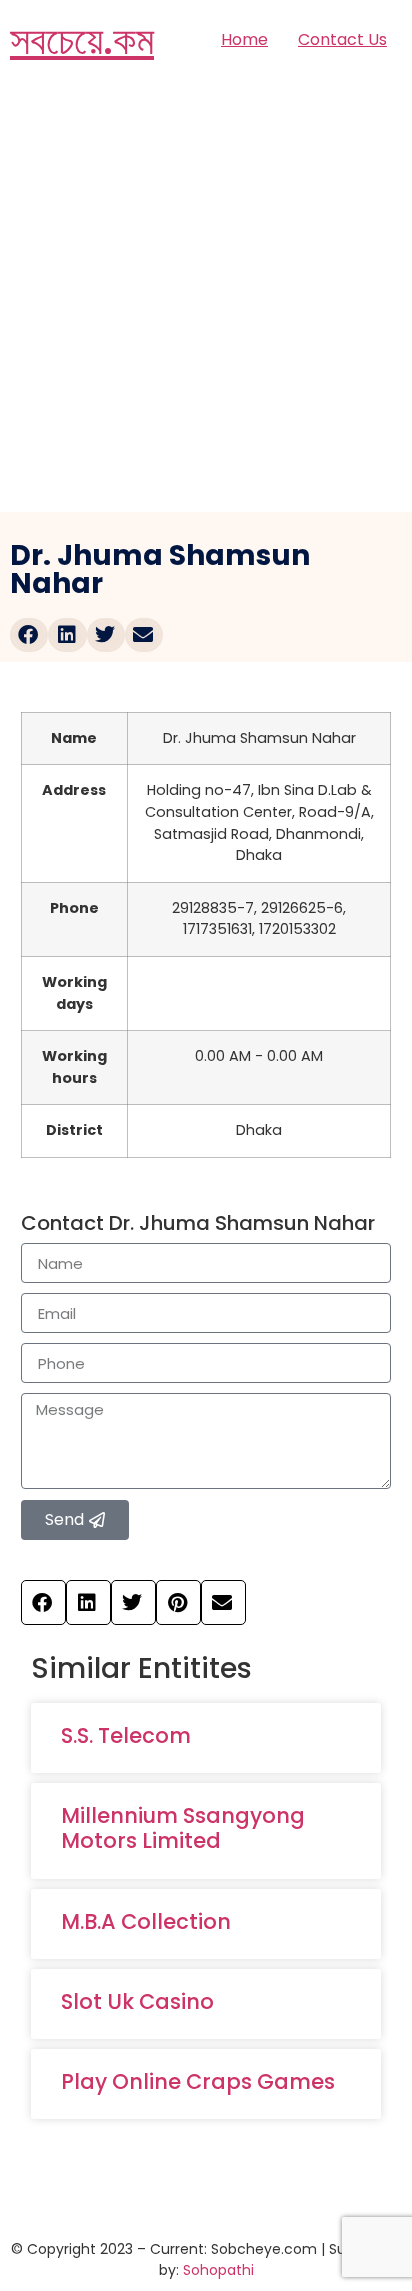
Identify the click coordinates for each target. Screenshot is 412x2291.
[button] (29, 635)
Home (244, 39)
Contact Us (342, 39)
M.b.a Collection (146, 1921)
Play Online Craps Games (198, 2081)
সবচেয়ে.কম (82, 40)
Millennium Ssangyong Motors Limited (183, 1828)
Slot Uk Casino (137, 2001)
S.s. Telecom (126, 1735)
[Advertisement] (206, 296)
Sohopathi (218, 2270)
